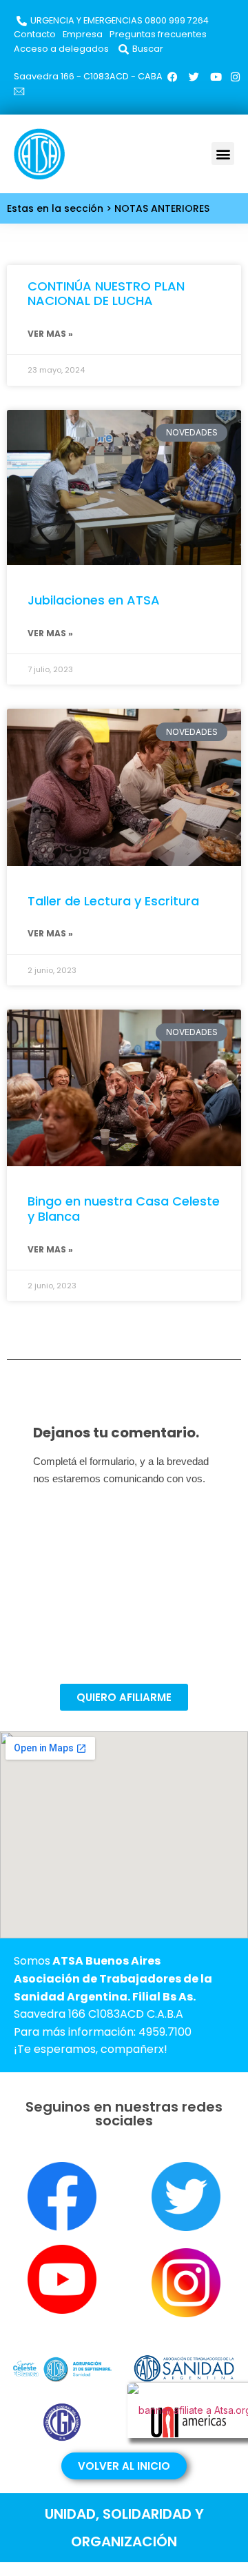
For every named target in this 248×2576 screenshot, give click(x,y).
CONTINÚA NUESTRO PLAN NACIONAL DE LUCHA (106, 294)
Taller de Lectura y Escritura (113, 901)
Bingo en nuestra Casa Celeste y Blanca (124, 1209)
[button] (223, 154)
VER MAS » (50, 334)
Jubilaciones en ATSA (94, 600)
